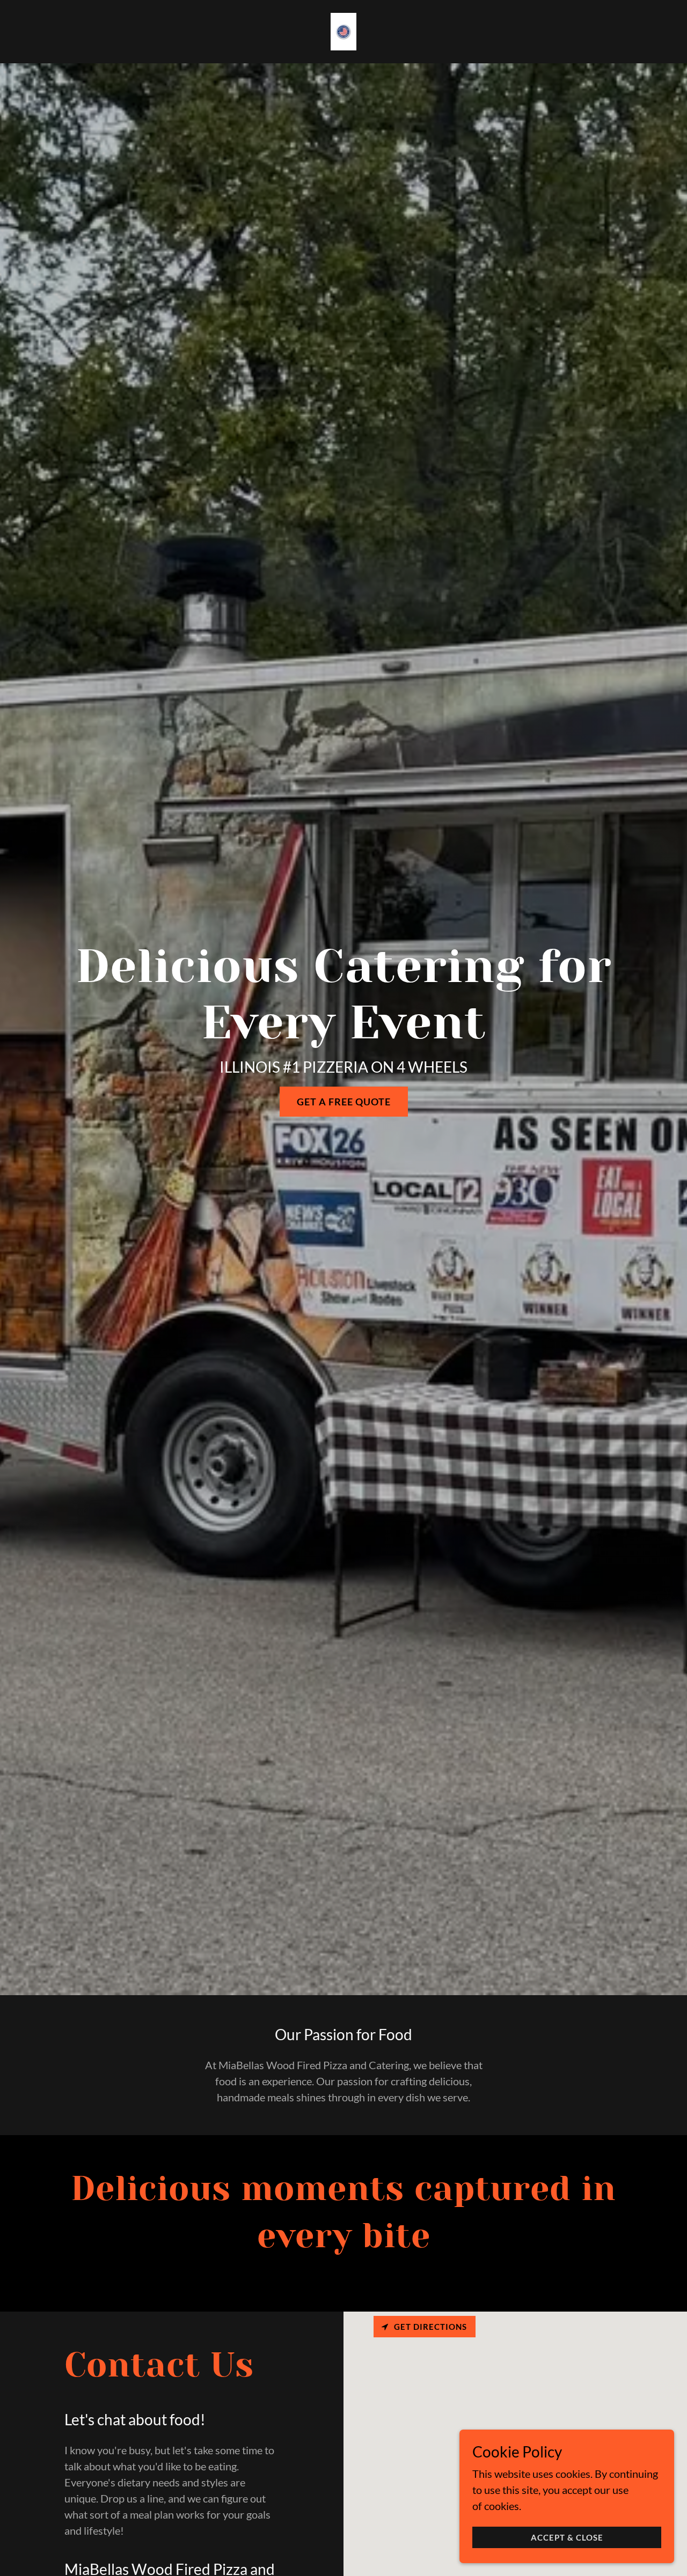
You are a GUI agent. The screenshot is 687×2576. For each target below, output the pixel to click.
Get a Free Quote (344, 1102)
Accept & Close (567, 2537)
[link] (344, 30)
